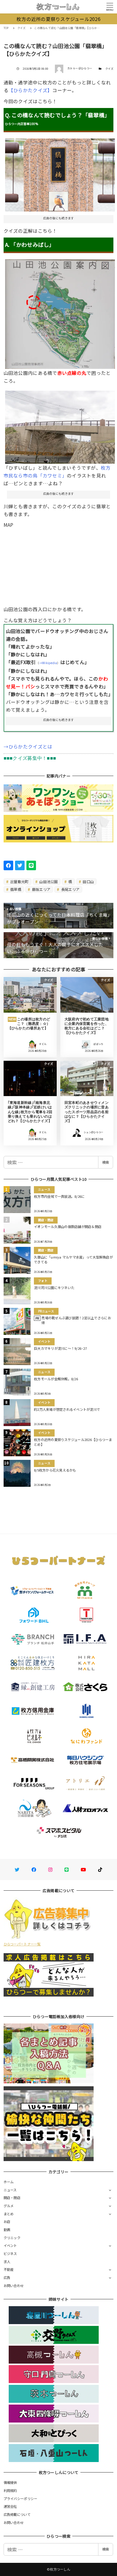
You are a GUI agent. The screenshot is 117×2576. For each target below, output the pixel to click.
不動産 (9, 2269)
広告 (7, 2277)
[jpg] (60, 425)
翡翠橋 (15, 889)
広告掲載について (17, 2514)
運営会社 (10, 2506)
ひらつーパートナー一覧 (22, 1944)
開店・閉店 (12, 2198)
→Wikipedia (48, 663)
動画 (7, 2230)
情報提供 (10, 2482)
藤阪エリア (41, 889)
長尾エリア (70, 889)
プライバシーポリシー (21, 2499)
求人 (7, 2262)
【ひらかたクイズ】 (30, 90)
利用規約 (10, 2490)
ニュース (10, 2190)
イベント (10, 2245)
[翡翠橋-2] (60, 312)
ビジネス (10, 2254)
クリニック (12, 2238)
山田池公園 (48, 881)
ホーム (9, 2182)
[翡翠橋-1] (60, 173)
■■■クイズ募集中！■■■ (30, 758)
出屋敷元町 (19, 881)
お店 (7, 2222)
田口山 (88, 881)
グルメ (9, 2206)
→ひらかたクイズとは (28, 746)
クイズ (109, 69)
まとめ (9, 2214)
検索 (106, 1162)
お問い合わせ (14, 2286)
